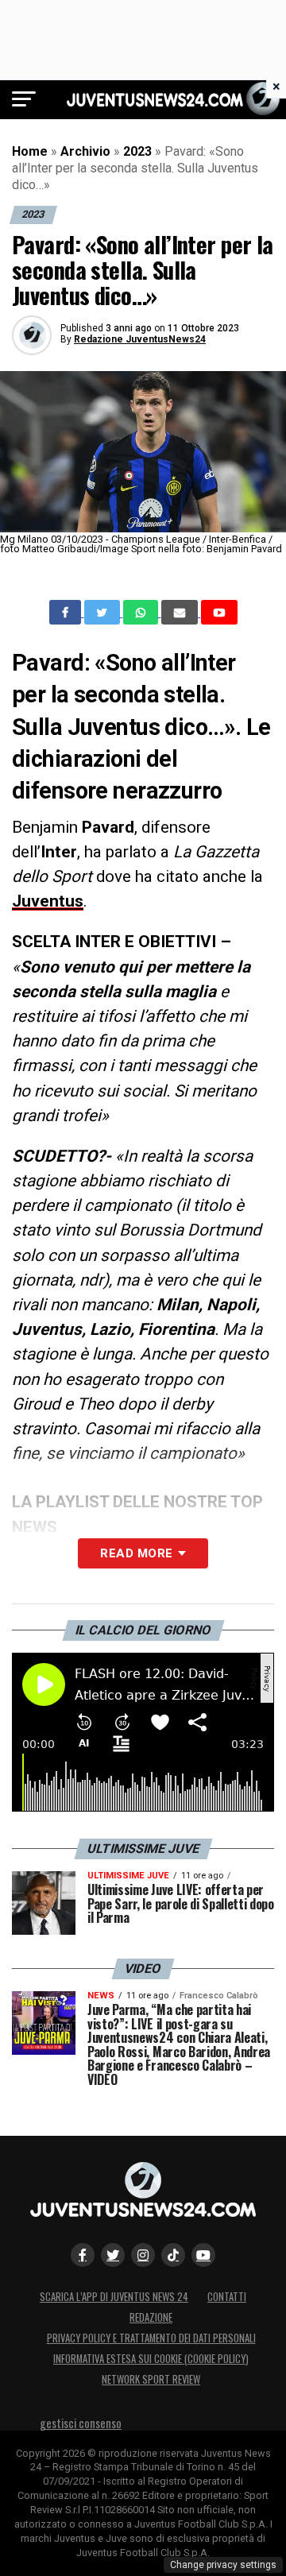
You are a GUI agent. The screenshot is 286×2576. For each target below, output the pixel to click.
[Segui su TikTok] (173, 2255)
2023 (137, 151)
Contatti (227, 2297)
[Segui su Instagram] (143, 2255)
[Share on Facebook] (67, 613)
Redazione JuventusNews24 (140, 339)
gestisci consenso (81, 2423)
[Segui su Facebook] (83, 2255)
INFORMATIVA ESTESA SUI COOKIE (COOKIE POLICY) (151, 2359)
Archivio (85, 151)
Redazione (151, 2317)
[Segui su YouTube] (203, 2255)
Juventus (48, 901)
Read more (136, 1553)
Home (30, 151)
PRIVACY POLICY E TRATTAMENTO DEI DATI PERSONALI (151, 2338)
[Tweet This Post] (104, 613)
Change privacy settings (223, 2565)
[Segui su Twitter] (113, 2255)
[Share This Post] (142, 613)
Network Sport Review (151, 2379)
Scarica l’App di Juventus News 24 (114, 2297)
